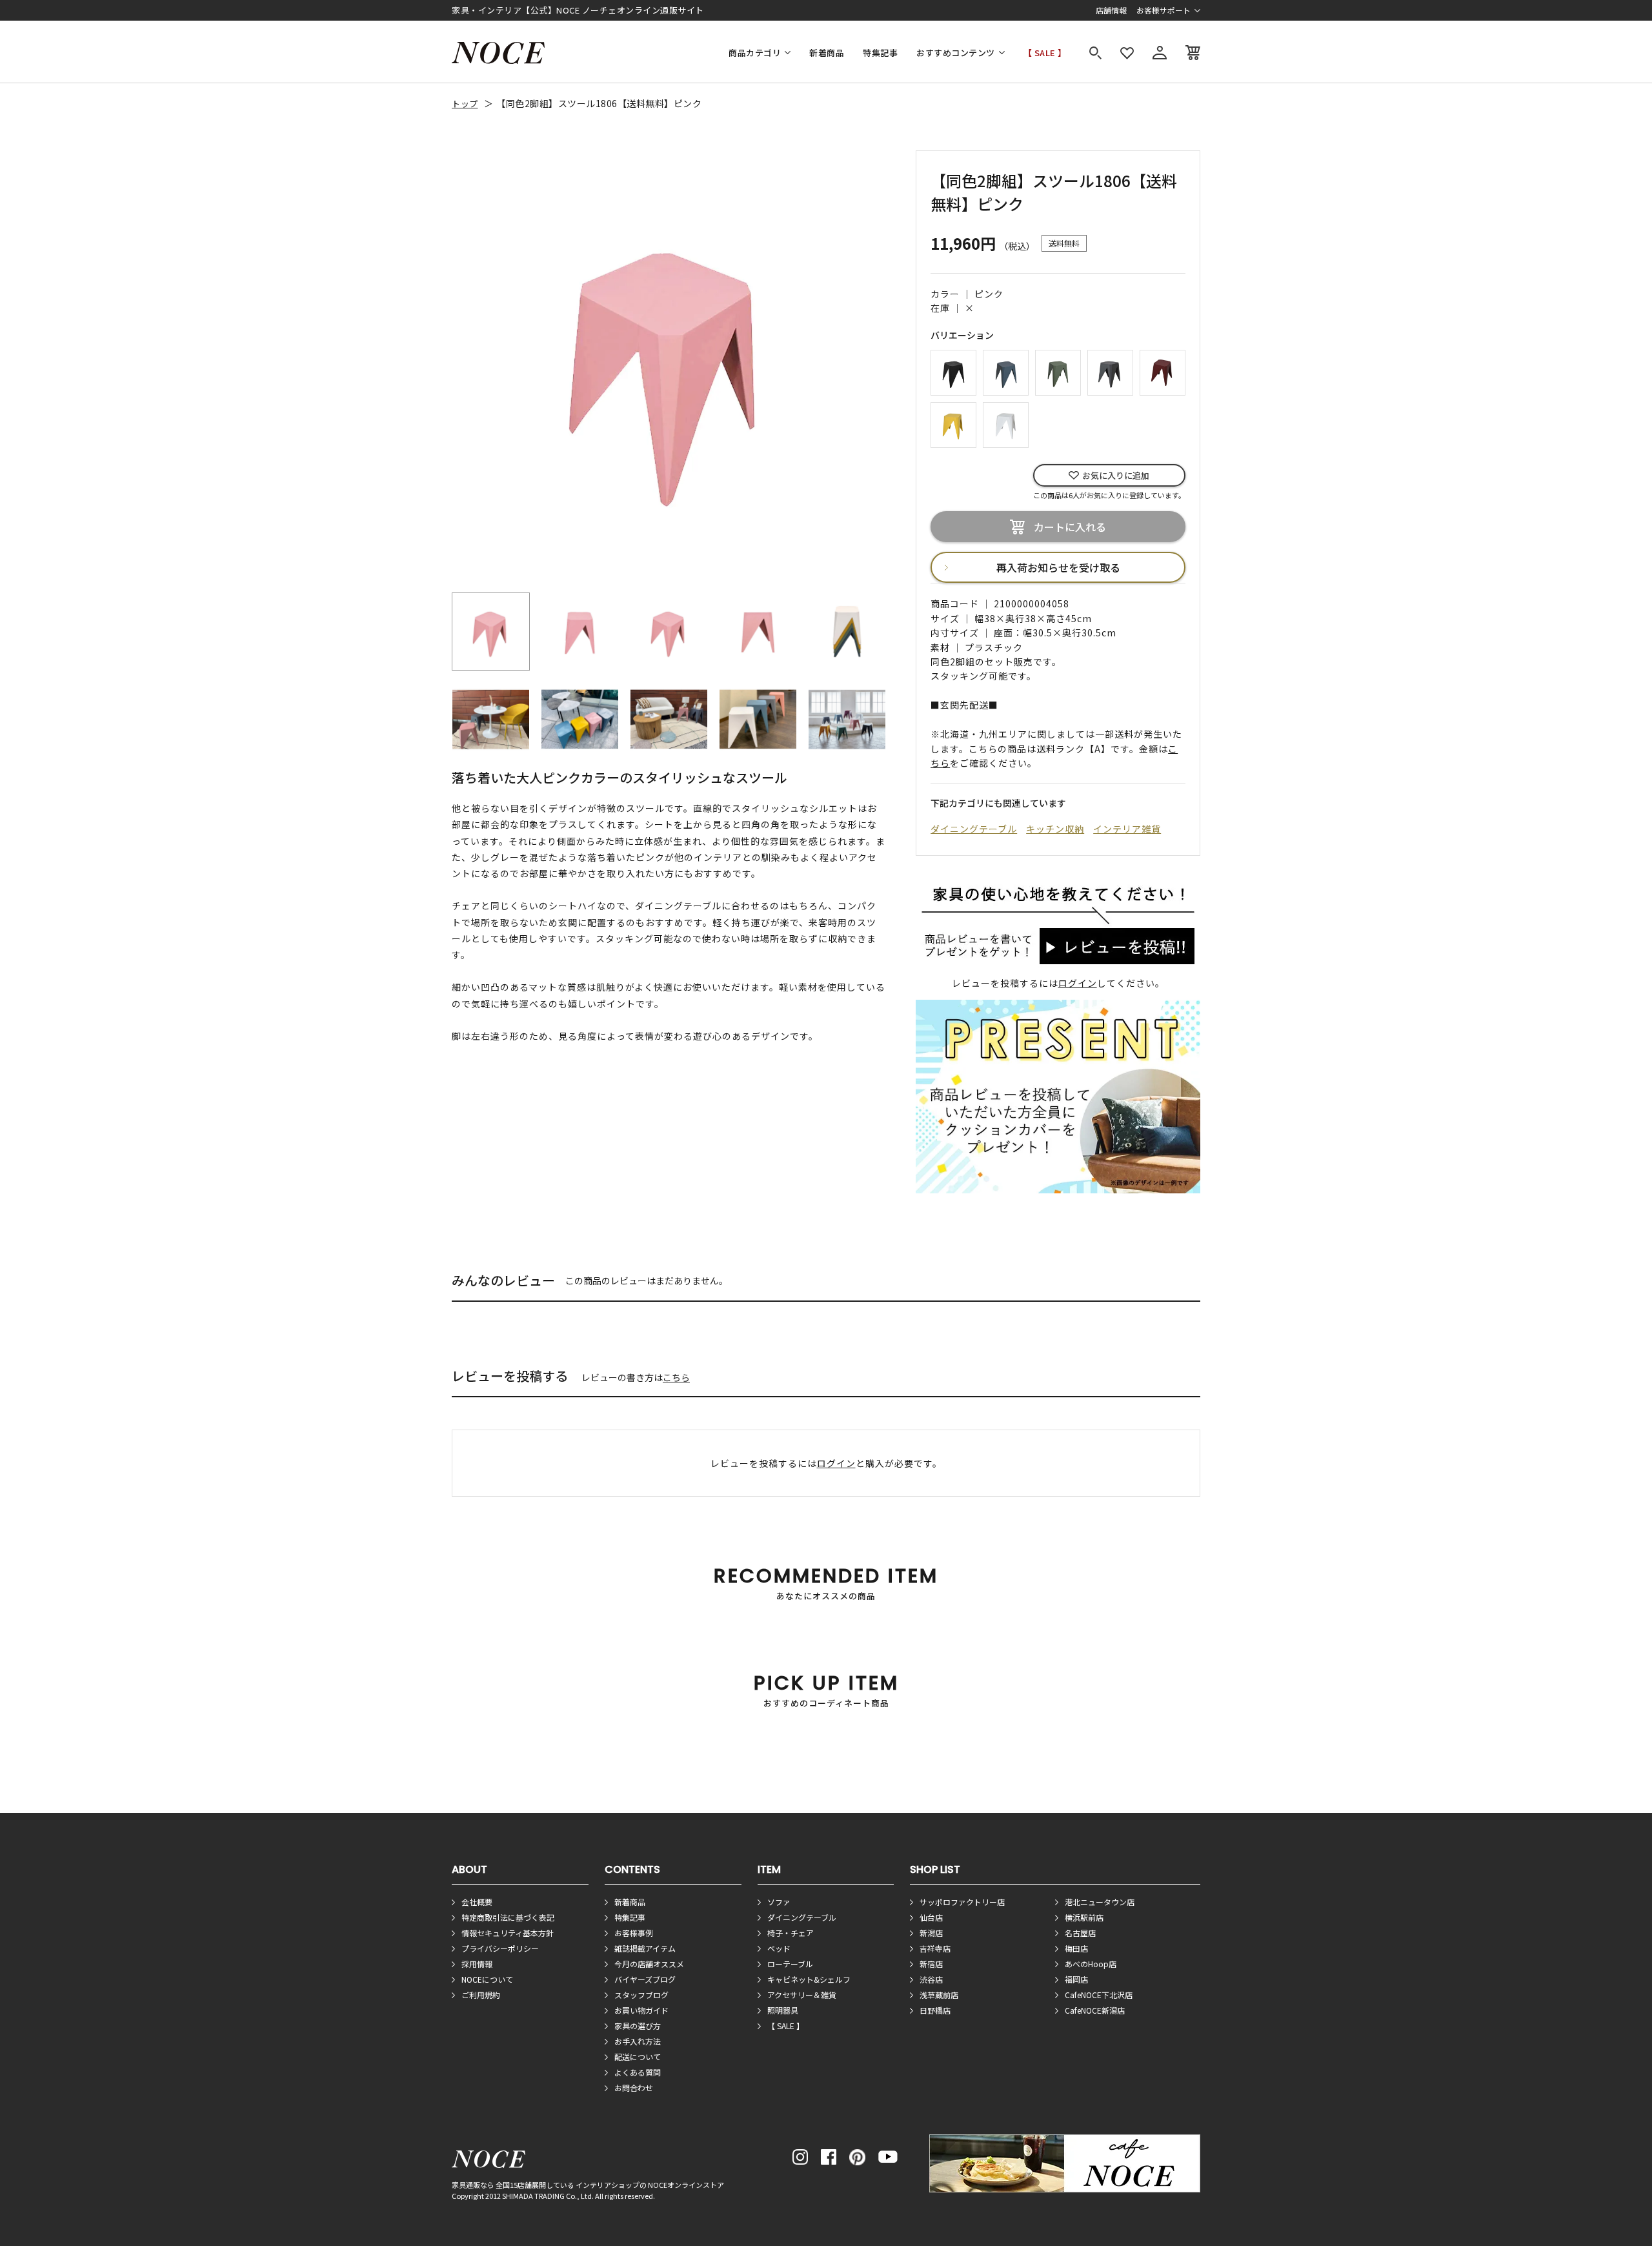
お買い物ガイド (641, 2010)
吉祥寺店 (935, 1948)
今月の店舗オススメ (649, 1964)
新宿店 (931, 1964)
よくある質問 (638, 2072)
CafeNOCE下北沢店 (1099, 1995)
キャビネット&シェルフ (809, 1979)
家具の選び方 (638, 2026)
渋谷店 (931, 1979)
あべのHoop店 (1091, 1964)
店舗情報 (1111, 10)
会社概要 (477, 1902)
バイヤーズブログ (645, 1979)
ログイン (1078, 983)
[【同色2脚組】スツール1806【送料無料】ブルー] (1006, 371)
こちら (676, 1377)
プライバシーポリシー (500, 1948)
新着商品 (827, 53)
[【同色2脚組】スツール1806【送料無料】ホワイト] (1006, 423)
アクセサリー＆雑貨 (802, 1995)
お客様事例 (634, 1933)
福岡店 (1076, 1979)
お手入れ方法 (638, 2041)
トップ (465, 104)
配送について (638, 2057)
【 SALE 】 (1045, 53)
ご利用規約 (481, 1995)
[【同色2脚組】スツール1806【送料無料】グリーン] (1058, 371)
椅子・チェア (791, 1933)
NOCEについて (487, 1979)
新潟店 (931, 1933)
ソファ (779, 1902)
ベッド (779, 1948)
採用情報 (477, 1964)
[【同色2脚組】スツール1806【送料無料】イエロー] (953, 423)
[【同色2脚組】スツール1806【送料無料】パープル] (1163, 371)
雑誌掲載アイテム (645, 1948)
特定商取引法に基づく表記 (508, 1917)
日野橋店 (935, 2010)
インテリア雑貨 (1127, 829)
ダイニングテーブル (974, 829)
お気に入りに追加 (1116, 475)
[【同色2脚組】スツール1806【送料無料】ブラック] (953, 371)
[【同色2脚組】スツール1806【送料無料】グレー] (1110, 371)
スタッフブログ (641, 1995)
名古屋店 (1080, 1933)
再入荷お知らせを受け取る (1058, 567)
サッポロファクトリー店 (962, 1902)
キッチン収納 (1055, 829)
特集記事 (880, 53)
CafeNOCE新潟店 (1095, 2010)
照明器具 (783, 2010)
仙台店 (931, 1917)
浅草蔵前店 (939, 1995)
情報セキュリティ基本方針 (508, 1933)
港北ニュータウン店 (1100, 1902)
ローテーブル (790, 1964)
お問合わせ (634, 2088)
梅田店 (1076, 1948)
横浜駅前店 (1084, 1917)
